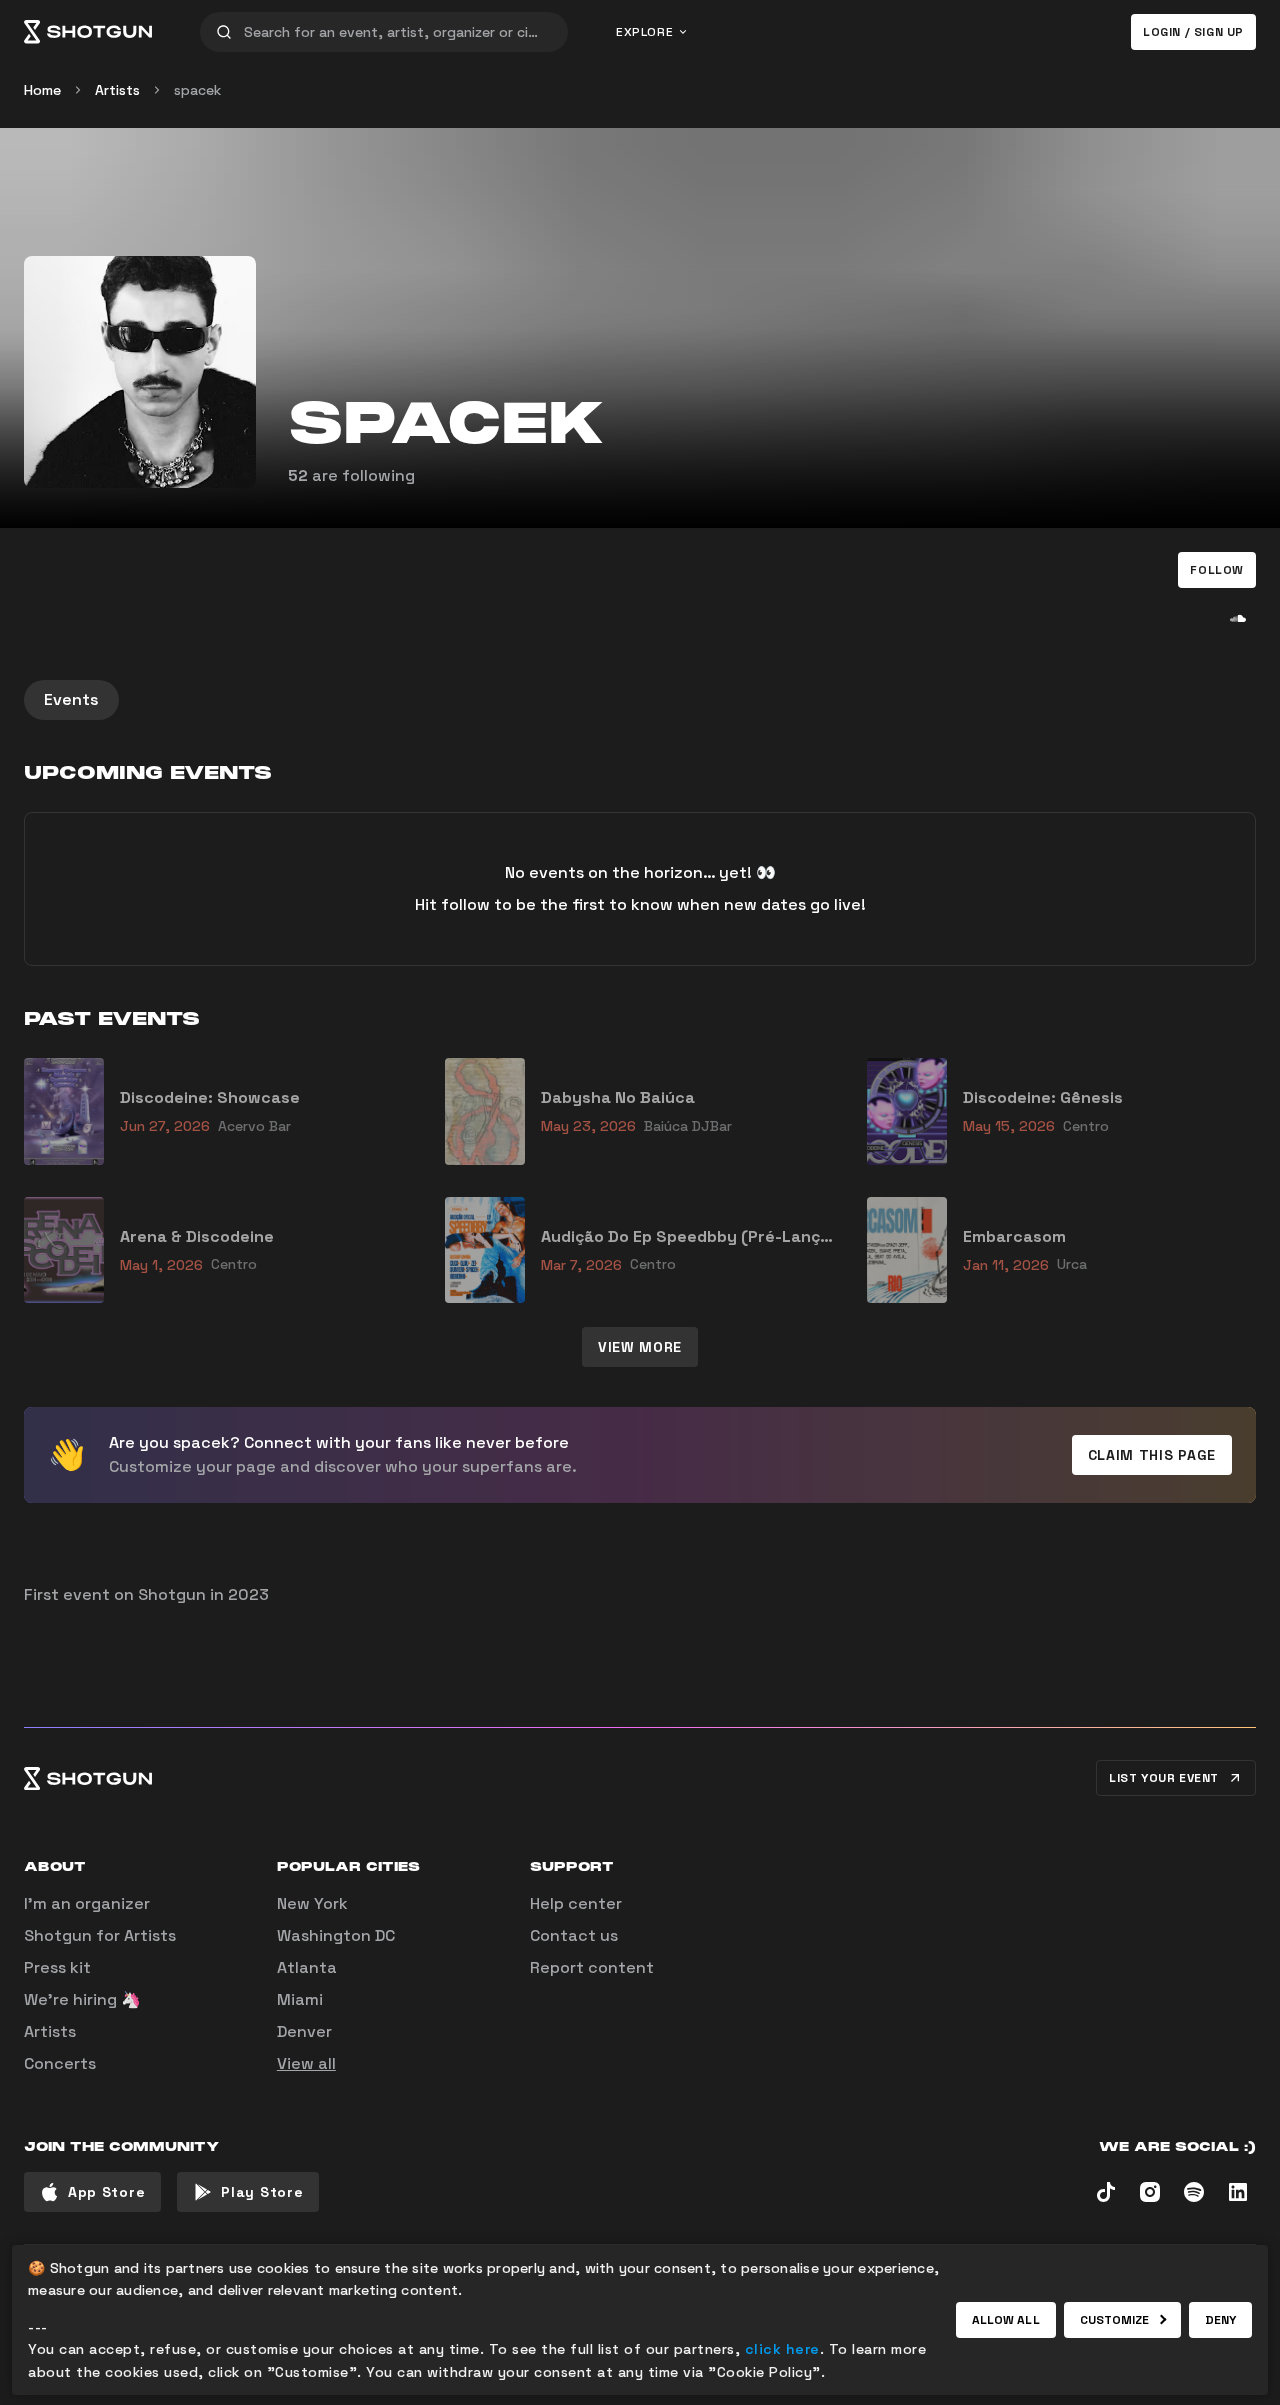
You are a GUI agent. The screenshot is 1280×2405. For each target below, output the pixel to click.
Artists (117, 90)
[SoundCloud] (1238, 618)
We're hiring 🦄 (82, 1999)
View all (306, 2063)
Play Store (262, 2192)
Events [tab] (71, 699)
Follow (1217, 570)
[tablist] (640, 700)
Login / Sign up (1193, 32)
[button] (1217, 570)
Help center (576, 1903)
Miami (300, 1999)
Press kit (57, 1967)
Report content (592, 1967)
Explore (644, 32)
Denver (304, 2031)
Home (42, 90)
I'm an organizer (87, 1903)
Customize (1115, 2320)
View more (640, 1347)
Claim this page (1152, 1455)
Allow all (1006, 2320)
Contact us (574, 1935)
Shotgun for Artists (100, 1935)
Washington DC (336, 1935)
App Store (106, 2192)
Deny (1220, 2320)
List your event (1164, 1778)
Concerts (60, 2063)
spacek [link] (197, 90)
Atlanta (307, 1967)
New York (312, 1903)
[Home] (88, 32)
